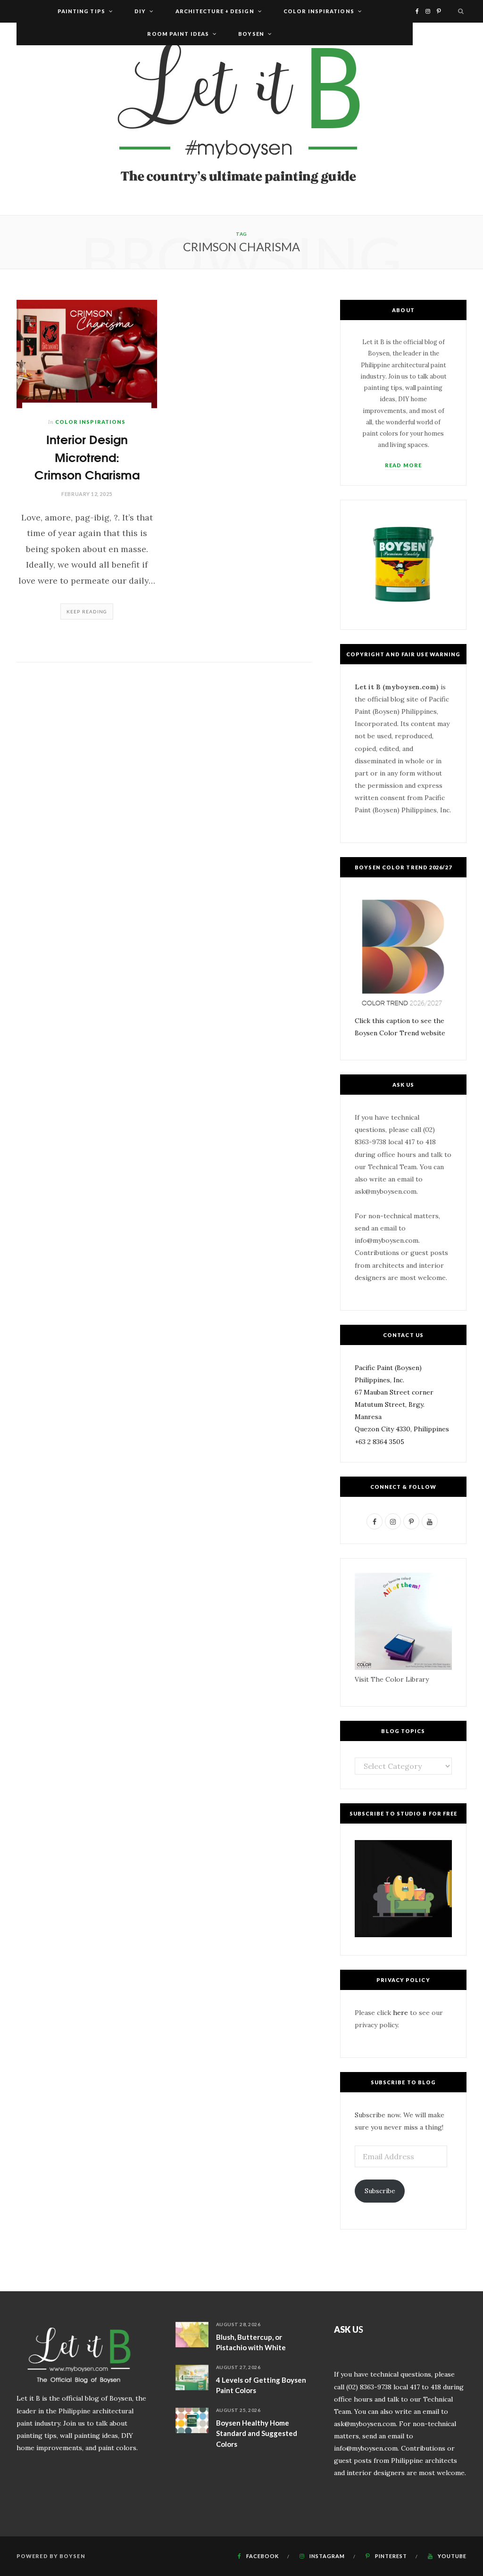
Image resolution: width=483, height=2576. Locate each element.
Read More (403, 465)
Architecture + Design (215, 11)
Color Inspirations (319, 11)
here (400, 2013)
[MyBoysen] (241, 119)
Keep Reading (87, 611)
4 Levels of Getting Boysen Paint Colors (261, 2385)
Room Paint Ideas (178, 34)
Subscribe (380, 2191)
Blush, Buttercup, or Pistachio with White (251, 2342)
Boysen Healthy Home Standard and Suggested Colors (257, 2433)
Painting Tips (81, 11)
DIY (140, 11)
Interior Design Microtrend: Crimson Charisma (87, 456)
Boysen (251, 34)
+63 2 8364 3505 (379, 1442)
